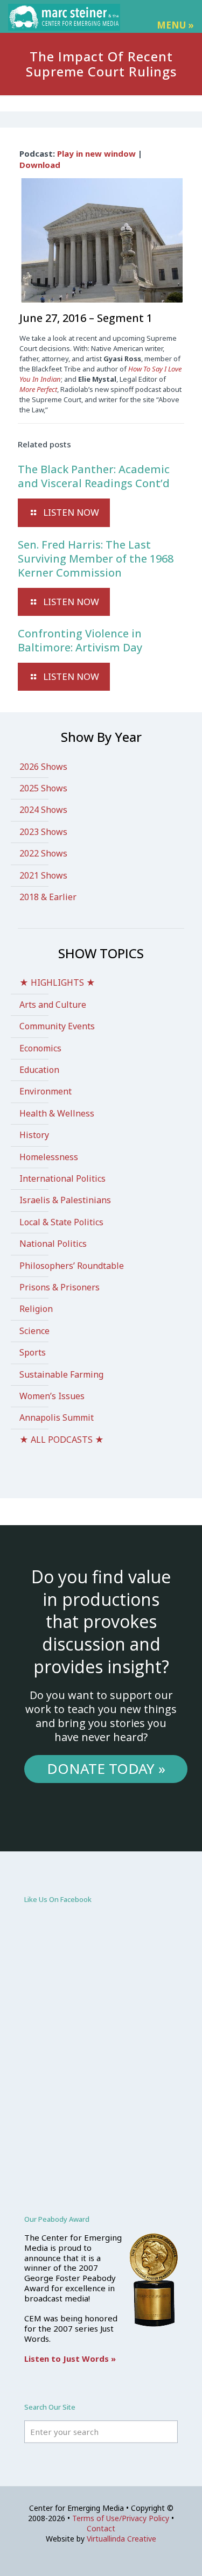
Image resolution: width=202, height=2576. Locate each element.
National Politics (53, 1244)
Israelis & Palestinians (65, 1200)
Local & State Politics (61, 1222)
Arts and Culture (53, 1005)
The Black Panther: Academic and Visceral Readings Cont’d (94, 476)
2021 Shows (43, 875)
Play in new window (96, 153)
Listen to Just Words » (70, 2359)
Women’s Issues (52, 1396)
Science (34, 1331)
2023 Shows (43, 832)
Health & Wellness (57, 1113)
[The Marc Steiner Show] (64, 16)
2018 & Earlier (48, 897)
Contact (101, 2528)
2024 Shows (43, 810)
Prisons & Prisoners (60, 1287)
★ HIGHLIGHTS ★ (57, 982)
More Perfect (38, 389)
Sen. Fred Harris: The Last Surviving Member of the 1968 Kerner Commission (96, 559)
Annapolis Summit (57, 1417)
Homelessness (49, 1157)
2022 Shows (43, 853)
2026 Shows (43, 767)
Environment (46, 1091)
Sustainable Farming (61, 1374)
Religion (36, 1309)
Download (40, 165)
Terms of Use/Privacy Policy (121, 2518)
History (34, 1135)
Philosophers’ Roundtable (72, 1266)
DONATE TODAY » (106, 1768)
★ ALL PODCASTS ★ (62, 1440)
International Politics (62, 1178)
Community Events (57, 1026)
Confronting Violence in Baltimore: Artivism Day (80, 640)
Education (39, 1070)
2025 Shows (43, 788)
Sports (33, 1352)
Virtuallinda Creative (121, 2539)
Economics (40, 1048)
